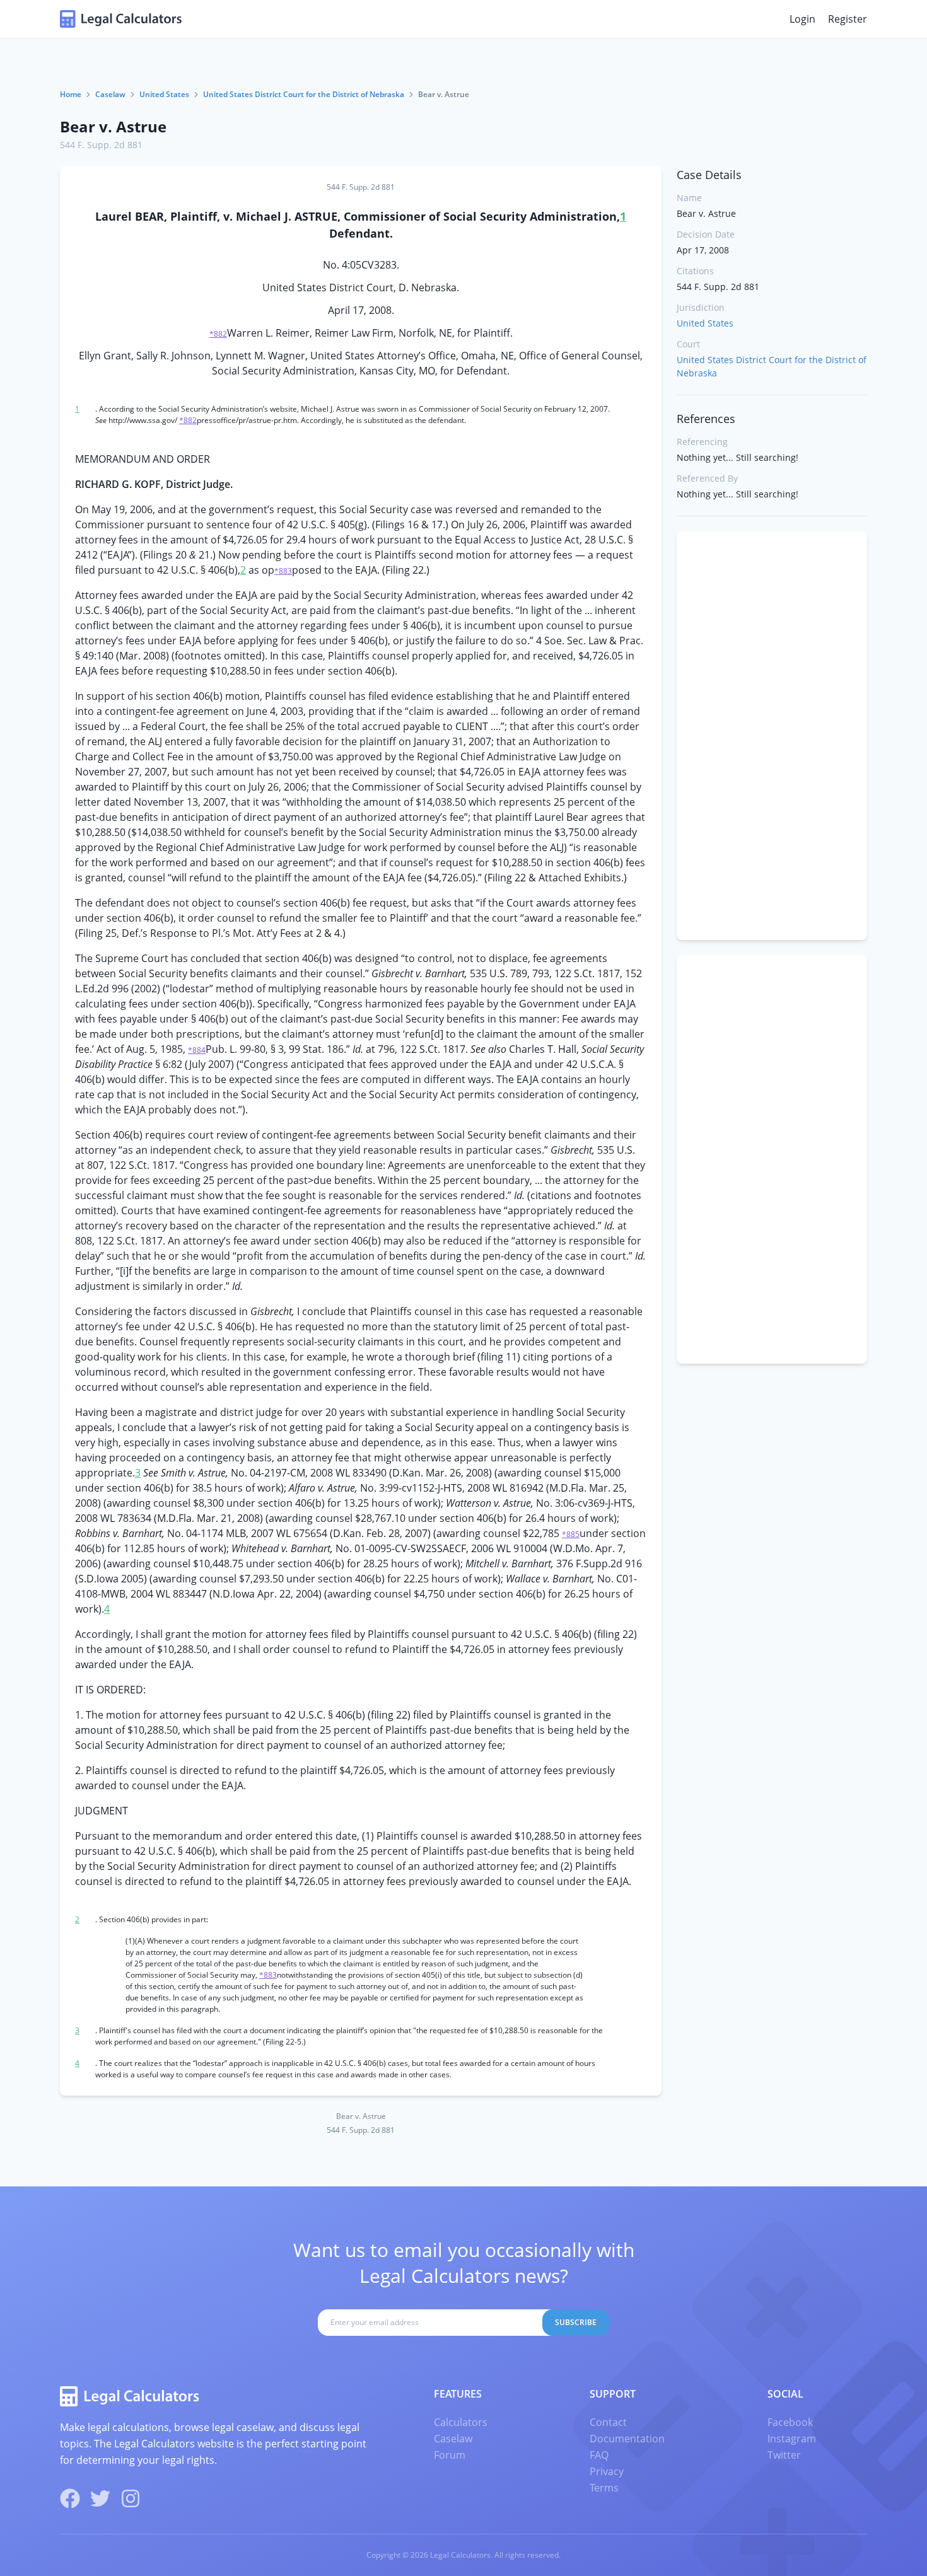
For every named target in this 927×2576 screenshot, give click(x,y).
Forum (450, 2455)
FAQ (599, 2455)
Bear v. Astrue (113, 126)
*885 (571, 1534)
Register (848, 19)
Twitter (784, 2455)
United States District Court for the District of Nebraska (304, 94)
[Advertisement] (772, 736)
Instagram (792, 2439)
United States (164, 94)
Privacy (607, 2471)
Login (802, 19)
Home (71, 94)
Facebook (790, 2422)
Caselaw (110, 94)
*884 (197, 1050)
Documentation (627, 2439)
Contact (608, 2422)
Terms (604, 2488)
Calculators (461, 2422)
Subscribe (576, 2322)
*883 (283, 571)
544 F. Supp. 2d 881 (101, 145)
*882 (218, 334)
